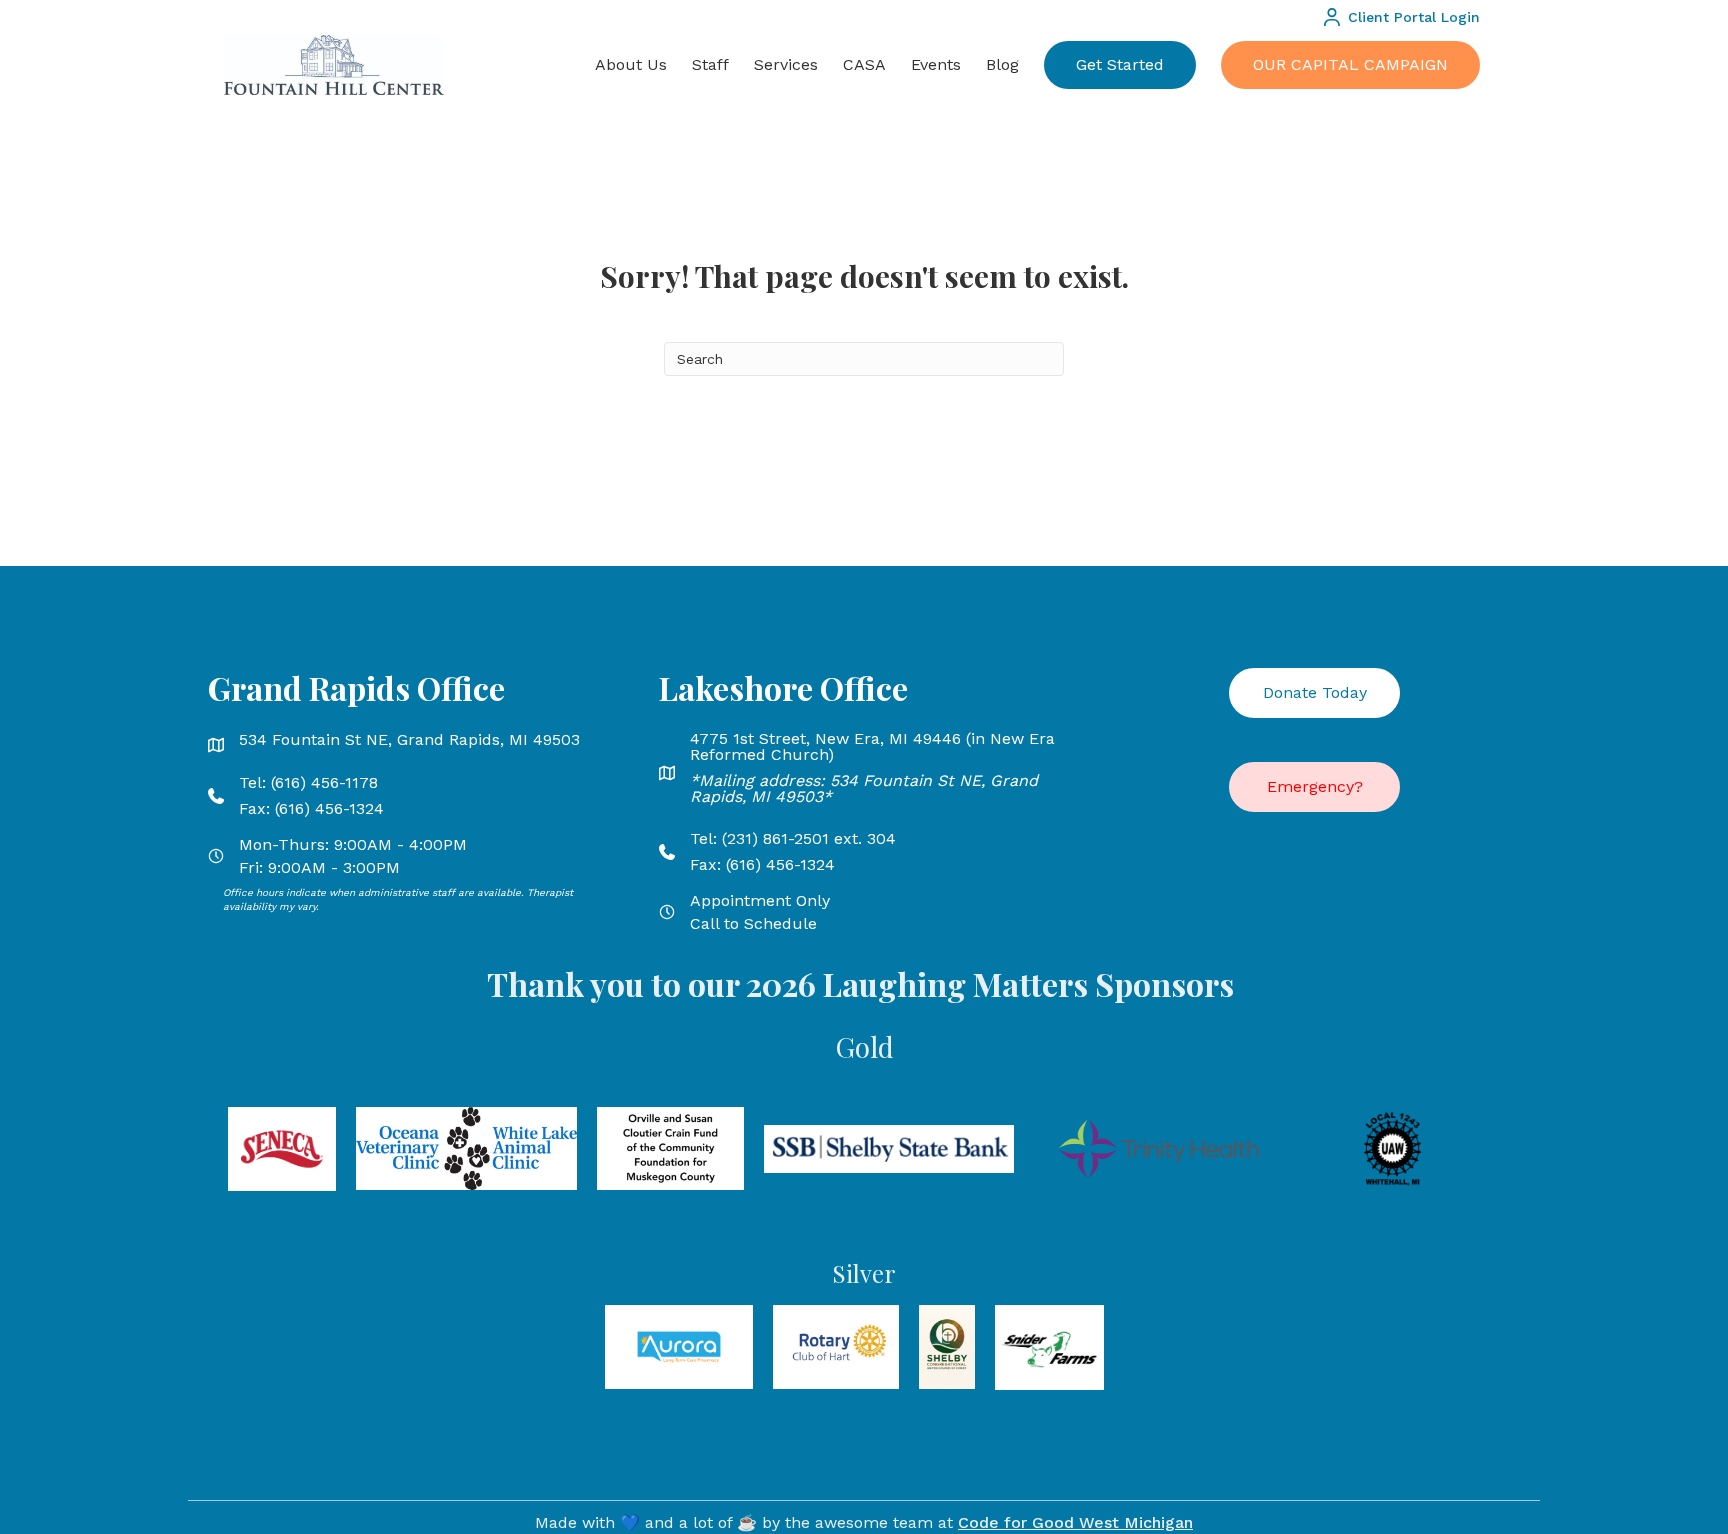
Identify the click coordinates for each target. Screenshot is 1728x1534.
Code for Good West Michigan (1075, 1522)
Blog (1002, 64)
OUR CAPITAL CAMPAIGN (1350, 64)
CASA (864, 64)
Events (936, 64)
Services (786, 64)
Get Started (1120, 64)
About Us (631, 64)
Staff (710, 64)
